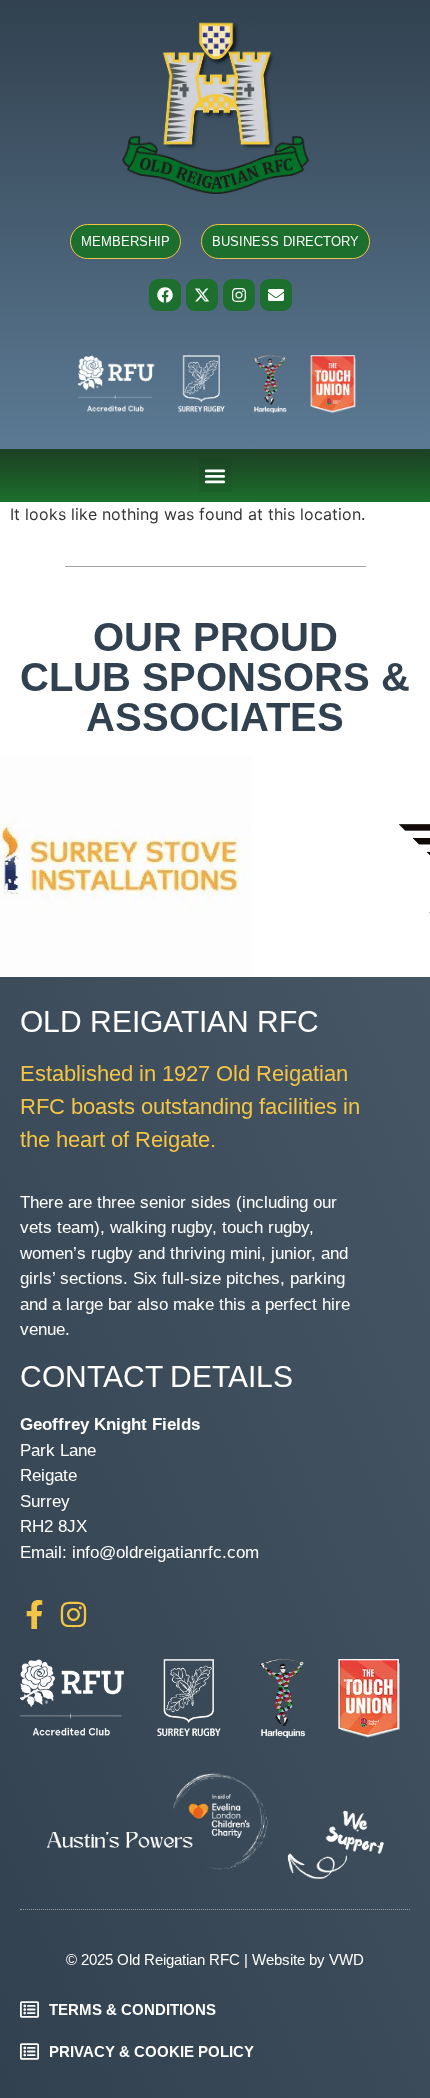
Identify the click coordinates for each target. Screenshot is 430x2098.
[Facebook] (165, 295)
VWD (346, 1959)
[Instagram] (239, 295)
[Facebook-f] (34, 1614)
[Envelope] (276, 295)
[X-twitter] (202, 295)
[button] (215, 475)
